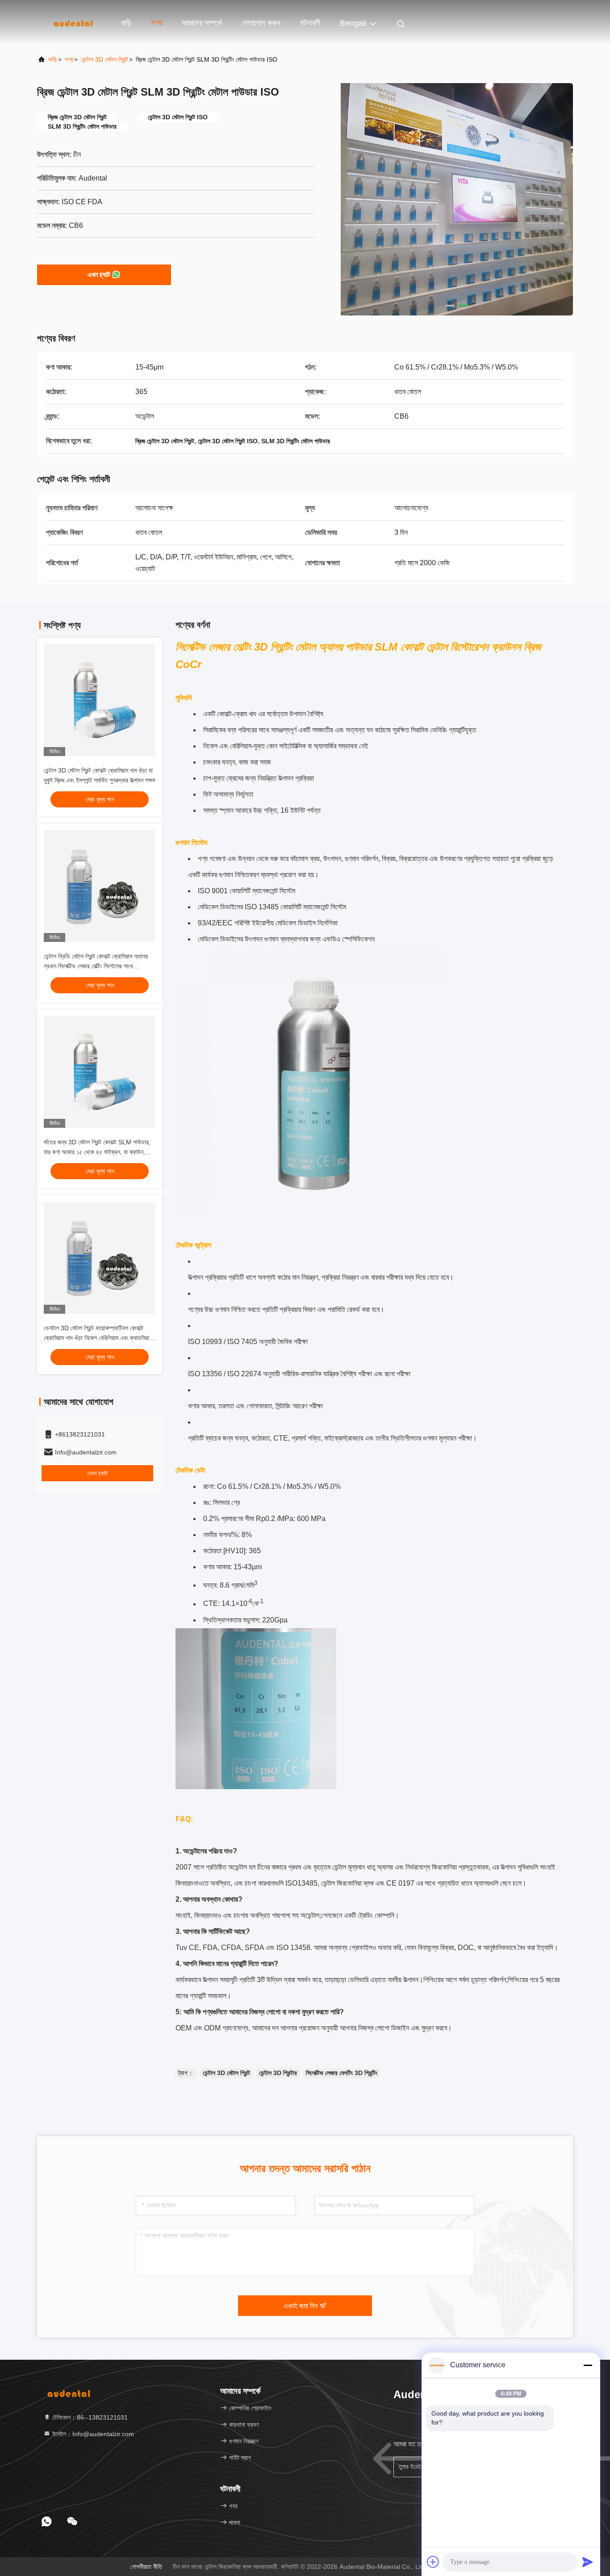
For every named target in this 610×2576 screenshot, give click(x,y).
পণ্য (157, 23)
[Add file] (433, 2562)
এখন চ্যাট (99, 275)
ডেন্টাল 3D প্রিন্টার (278, 2073)
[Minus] (588, 2365)
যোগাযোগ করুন (261, 23)
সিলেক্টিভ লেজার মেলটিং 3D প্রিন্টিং (342, 2073)
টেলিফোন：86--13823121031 (89, 2417)
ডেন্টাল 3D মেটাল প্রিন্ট (104, 59)
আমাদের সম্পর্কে (202, 23)
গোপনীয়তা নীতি (146, 2567)
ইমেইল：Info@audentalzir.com (92, 2434)
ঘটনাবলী (310, 23)
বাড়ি (126, 23)
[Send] (588, 2562)
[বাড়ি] (73, 22)
